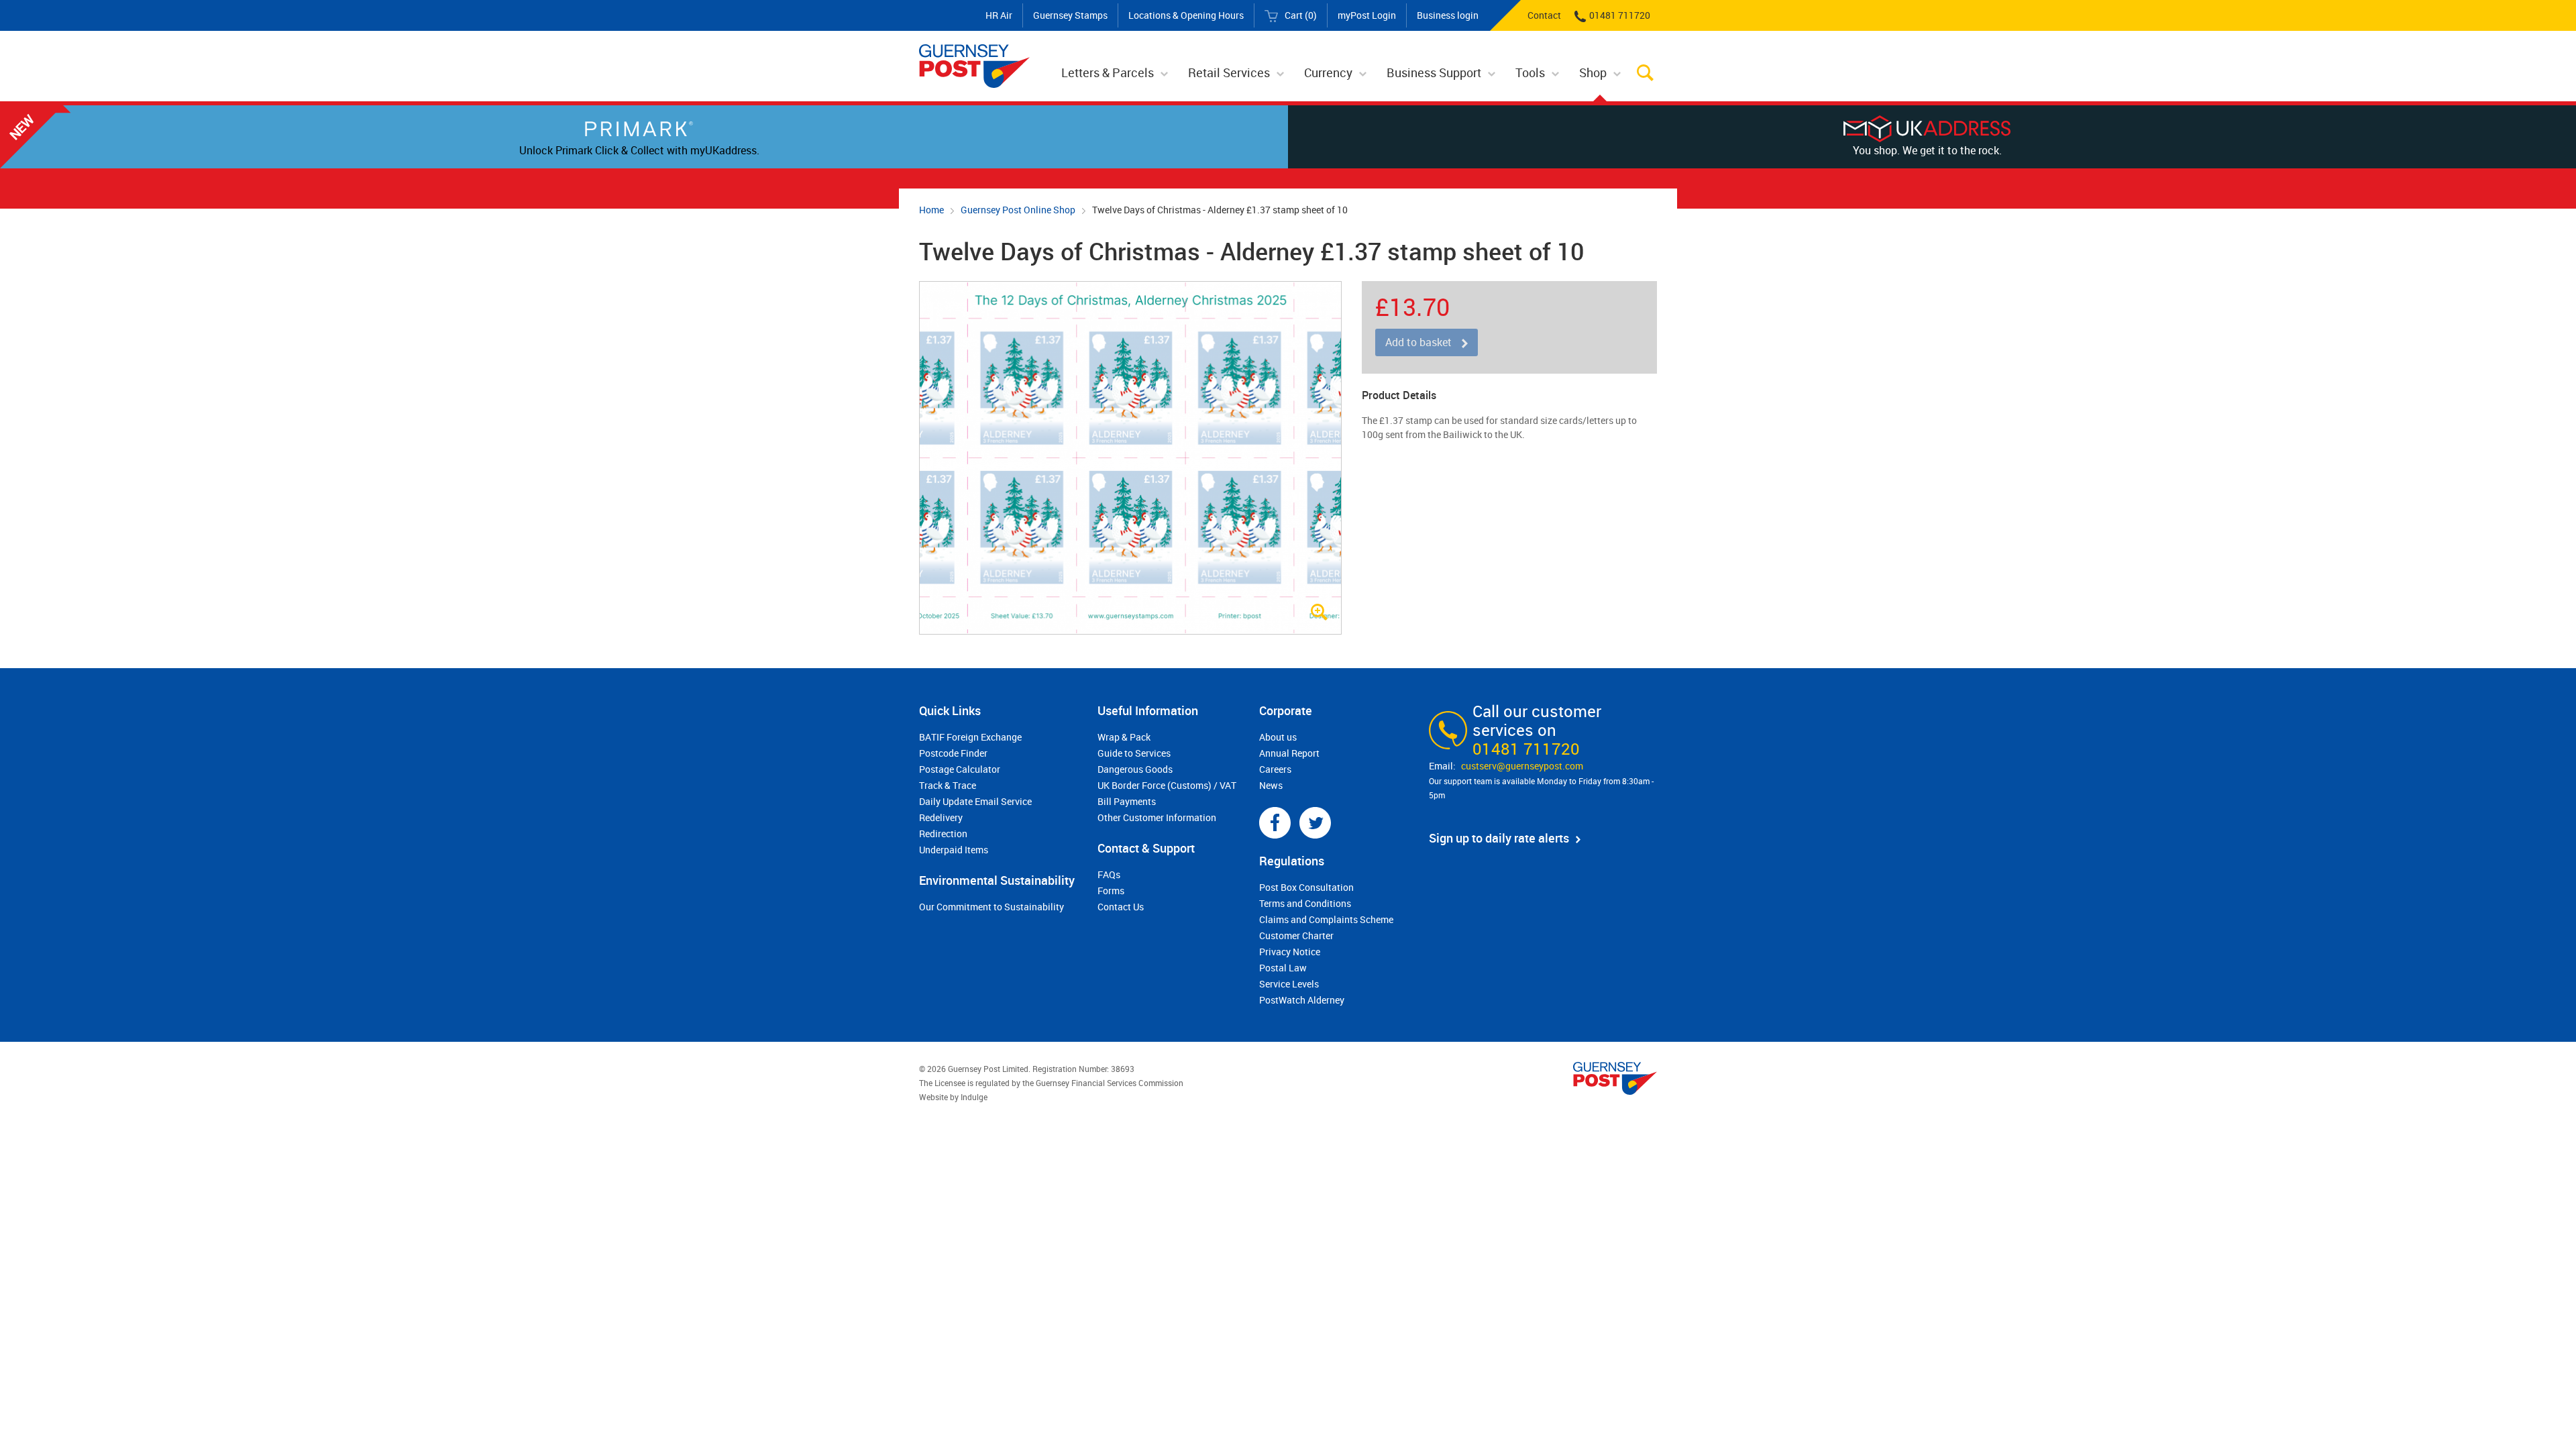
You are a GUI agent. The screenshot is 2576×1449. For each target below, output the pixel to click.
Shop (1593, 72)
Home (931, 210)
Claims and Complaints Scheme (1326, 919)
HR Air (999, 15)
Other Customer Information (1157, 817)
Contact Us (1121, 907)
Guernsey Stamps (1070, 15)
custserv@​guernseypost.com (1522, 766)
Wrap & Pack (1124, 737)
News (1271, 785)
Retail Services (1229, 72)
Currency (1328, 72)
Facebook (1275, 823)
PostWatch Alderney (1302, 1000)
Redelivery (941, 817)
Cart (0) (1301, 15)
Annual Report (1289, 753)
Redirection (943, 834)
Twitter (1315, 823)
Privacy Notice (1290, 952)
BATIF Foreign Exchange (970, 737)
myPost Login (1367, 15)
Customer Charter (1296, 935)
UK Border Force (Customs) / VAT (1167, 785)
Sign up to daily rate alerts (1499, 838)
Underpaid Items (954, 850)
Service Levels (1289, 984)
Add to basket (1418, 342)
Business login (1448, 15)
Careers (1275, 769)
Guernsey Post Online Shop (1018, 210)
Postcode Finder (953, 753)
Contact (1544, 15)
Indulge (974, 1097)
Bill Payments (1127, 801)
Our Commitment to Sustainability (991, 907)
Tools (1530, 72)
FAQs (1109, 874)
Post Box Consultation (1306, 887)
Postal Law (1283, 968)
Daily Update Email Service (975, 801)
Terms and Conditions (1305, 903)
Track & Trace (948, 785)
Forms (1111, 891)
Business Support (1434, 72)
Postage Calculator (960, 769)
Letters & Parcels (1108, 72)
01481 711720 (1620, 15)
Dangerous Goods (1135, 769)
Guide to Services (1134, 753)
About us (1278, 737)
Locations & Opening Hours (1186, 15)
